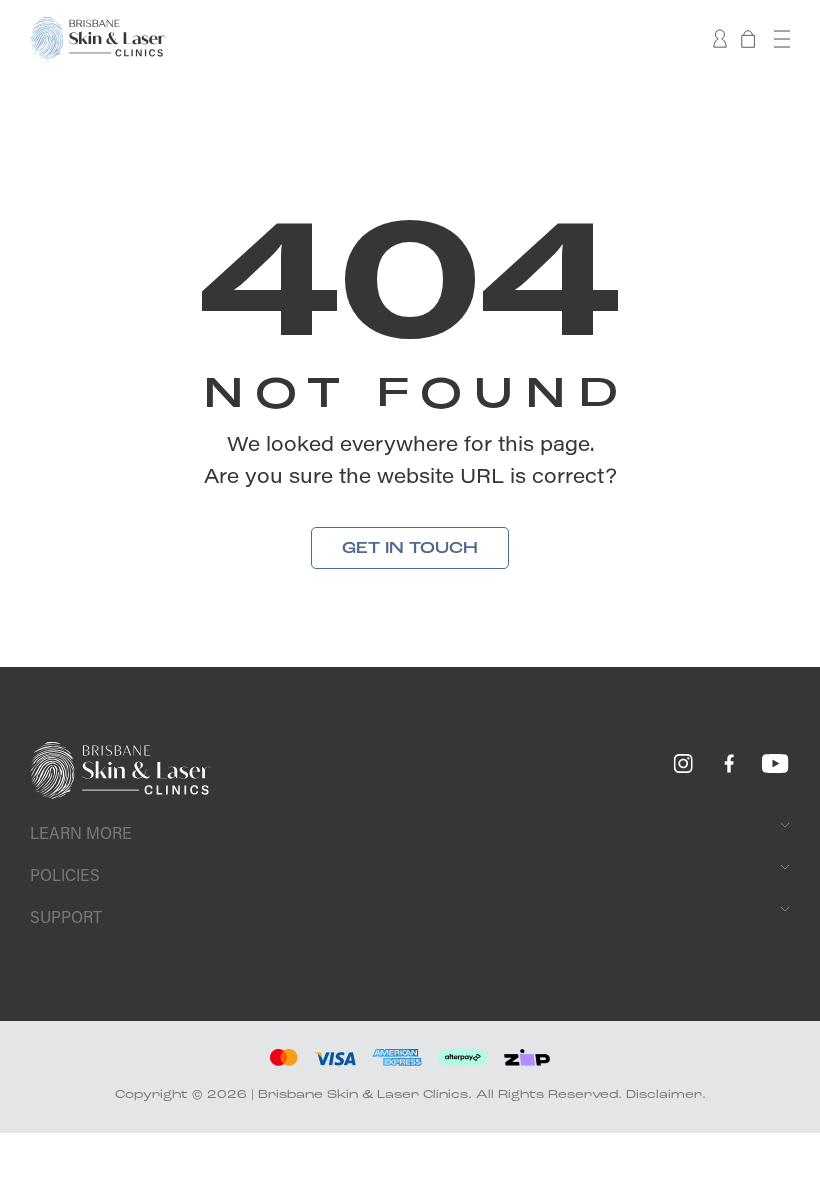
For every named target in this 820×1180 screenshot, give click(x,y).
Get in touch (410, 548)
